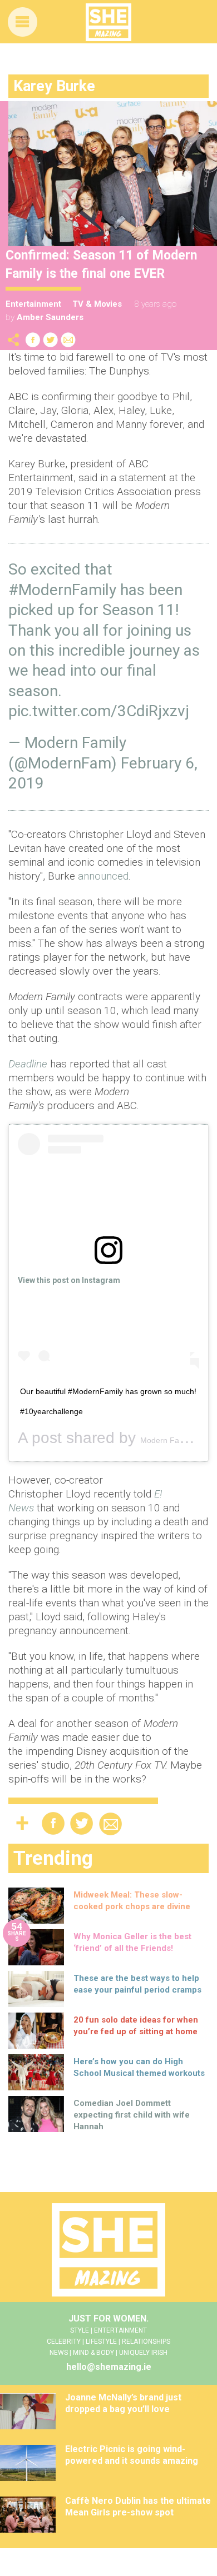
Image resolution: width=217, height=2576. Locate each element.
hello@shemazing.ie (109, 2367)
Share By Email (68, 340)
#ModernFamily (62, 590)
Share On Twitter (51, 340)
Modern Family (167, 1440)
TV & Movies (97, 304)
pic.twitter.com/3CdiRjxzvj (99, 711)
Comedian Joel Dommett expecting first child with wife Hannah (132, 2115)
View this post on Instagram (69, 1280)
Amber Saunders (50, 317)
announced (103, 876)
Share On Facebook (33, 340)
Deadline (28, 1064)
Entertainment (33, 304)
